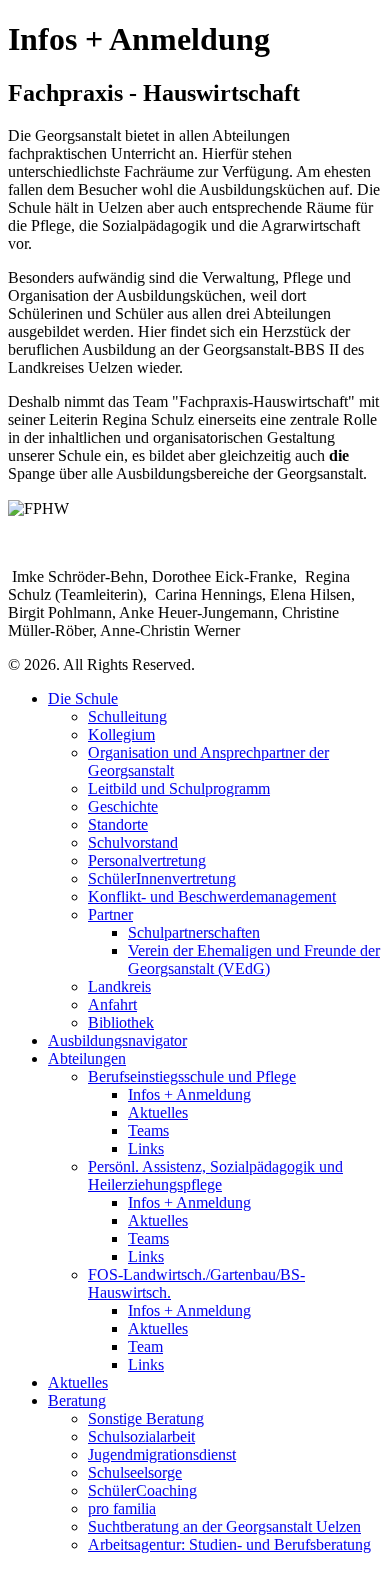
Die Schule (83, 698)
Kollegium (121, 734)
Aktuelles (158, 1112)
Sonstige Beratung (146, 1418)
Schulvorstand (133, 842)
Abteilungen (87, 1058)
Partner (110, 914)
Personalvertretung (147, 860)
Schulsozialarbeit (141, 1436)
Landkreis (119, 986)
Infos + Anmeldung (189, 1094)
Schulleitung (127, 716)
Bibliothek (121, 1022)
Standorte (118, 824)
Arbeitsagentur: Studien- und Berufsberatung (229, 1544)
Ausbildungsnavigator (117, 1040)
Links (146, 1148)
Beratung (77, 1400)
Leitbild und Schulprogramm (179, 788)
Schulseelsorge (135, 1472)
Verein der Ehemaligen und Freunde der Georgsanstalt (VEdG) (254, 959)
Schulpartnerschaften (194, 932)
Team (145, 1346)
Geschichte (123, 806)
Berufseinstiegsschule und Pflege (192, 1076)
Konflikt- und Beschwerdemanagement (212, 896)
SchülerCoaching (142, 1490)
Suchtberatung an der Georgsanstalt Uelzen (224, 1526)
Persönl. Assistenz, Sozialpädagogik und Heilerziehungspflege (215, 1175)
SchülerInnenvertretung (162, 878)
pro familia (122, 1508)
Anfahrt (112, 1004)
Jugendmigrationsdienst (162, 1454)
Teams (148, 1130)
